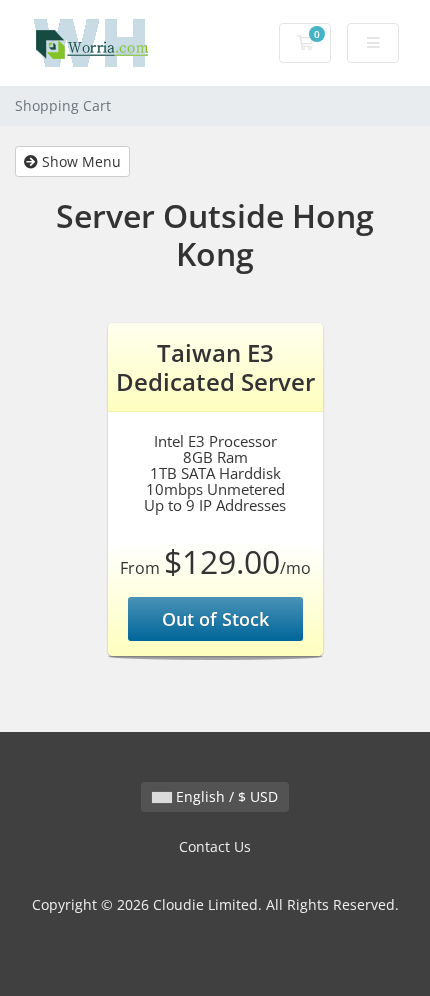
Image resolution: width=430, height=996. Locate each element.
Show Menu (79, 161)
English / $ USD (225, 796)
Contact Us (215, 846)
